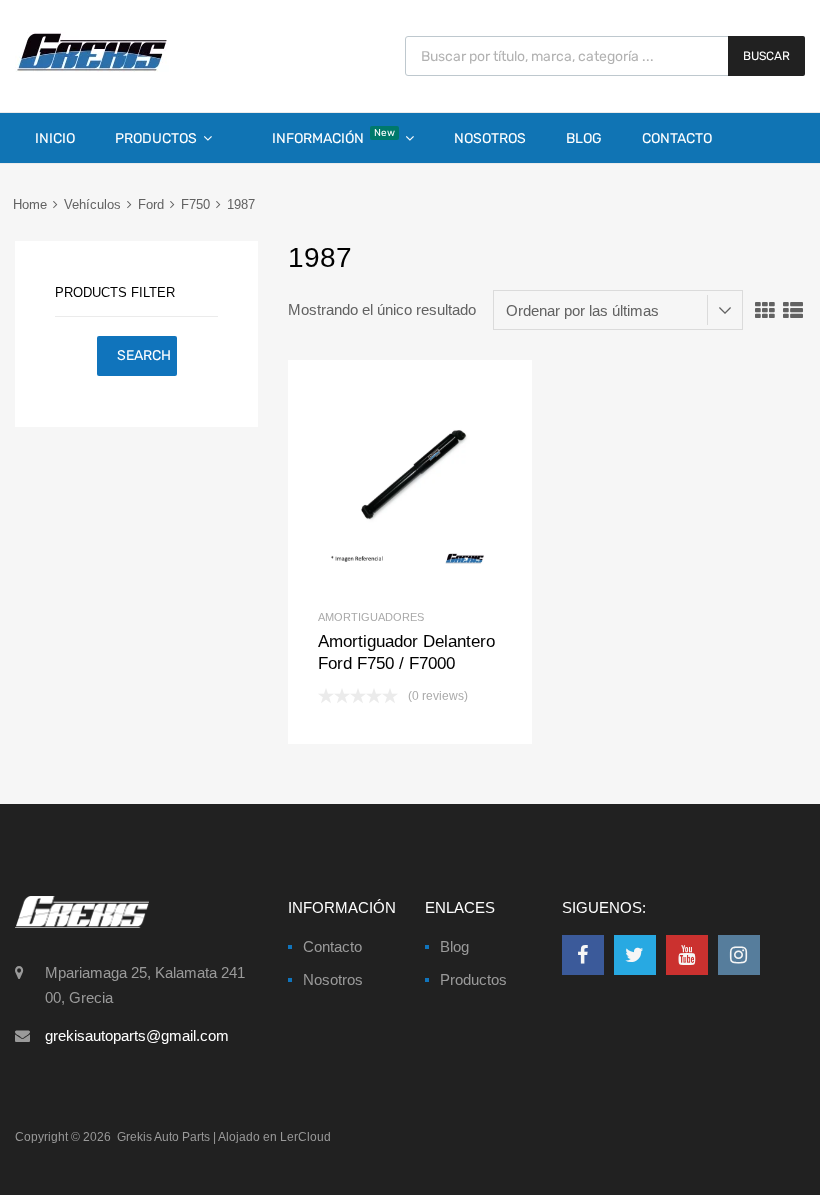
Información (333, 137)
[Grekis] (92, 67)
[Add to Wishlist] (376, 482)
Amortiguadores (371, 617)
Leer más (443, 482)
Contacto (677, 138)
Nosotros (490, 138)
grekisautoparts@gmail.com (137, 1035)
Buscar (766, 56)
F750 (195, 204)
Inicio (55, 138)
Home (30, 204)
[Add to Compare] (410, 482)
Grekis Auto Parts (163, 1137)
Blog (584, 138)
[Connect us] (583, 955)
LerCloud (305, 1137)
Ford (151, 204)
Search (144, 355)
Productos (156, 138)
